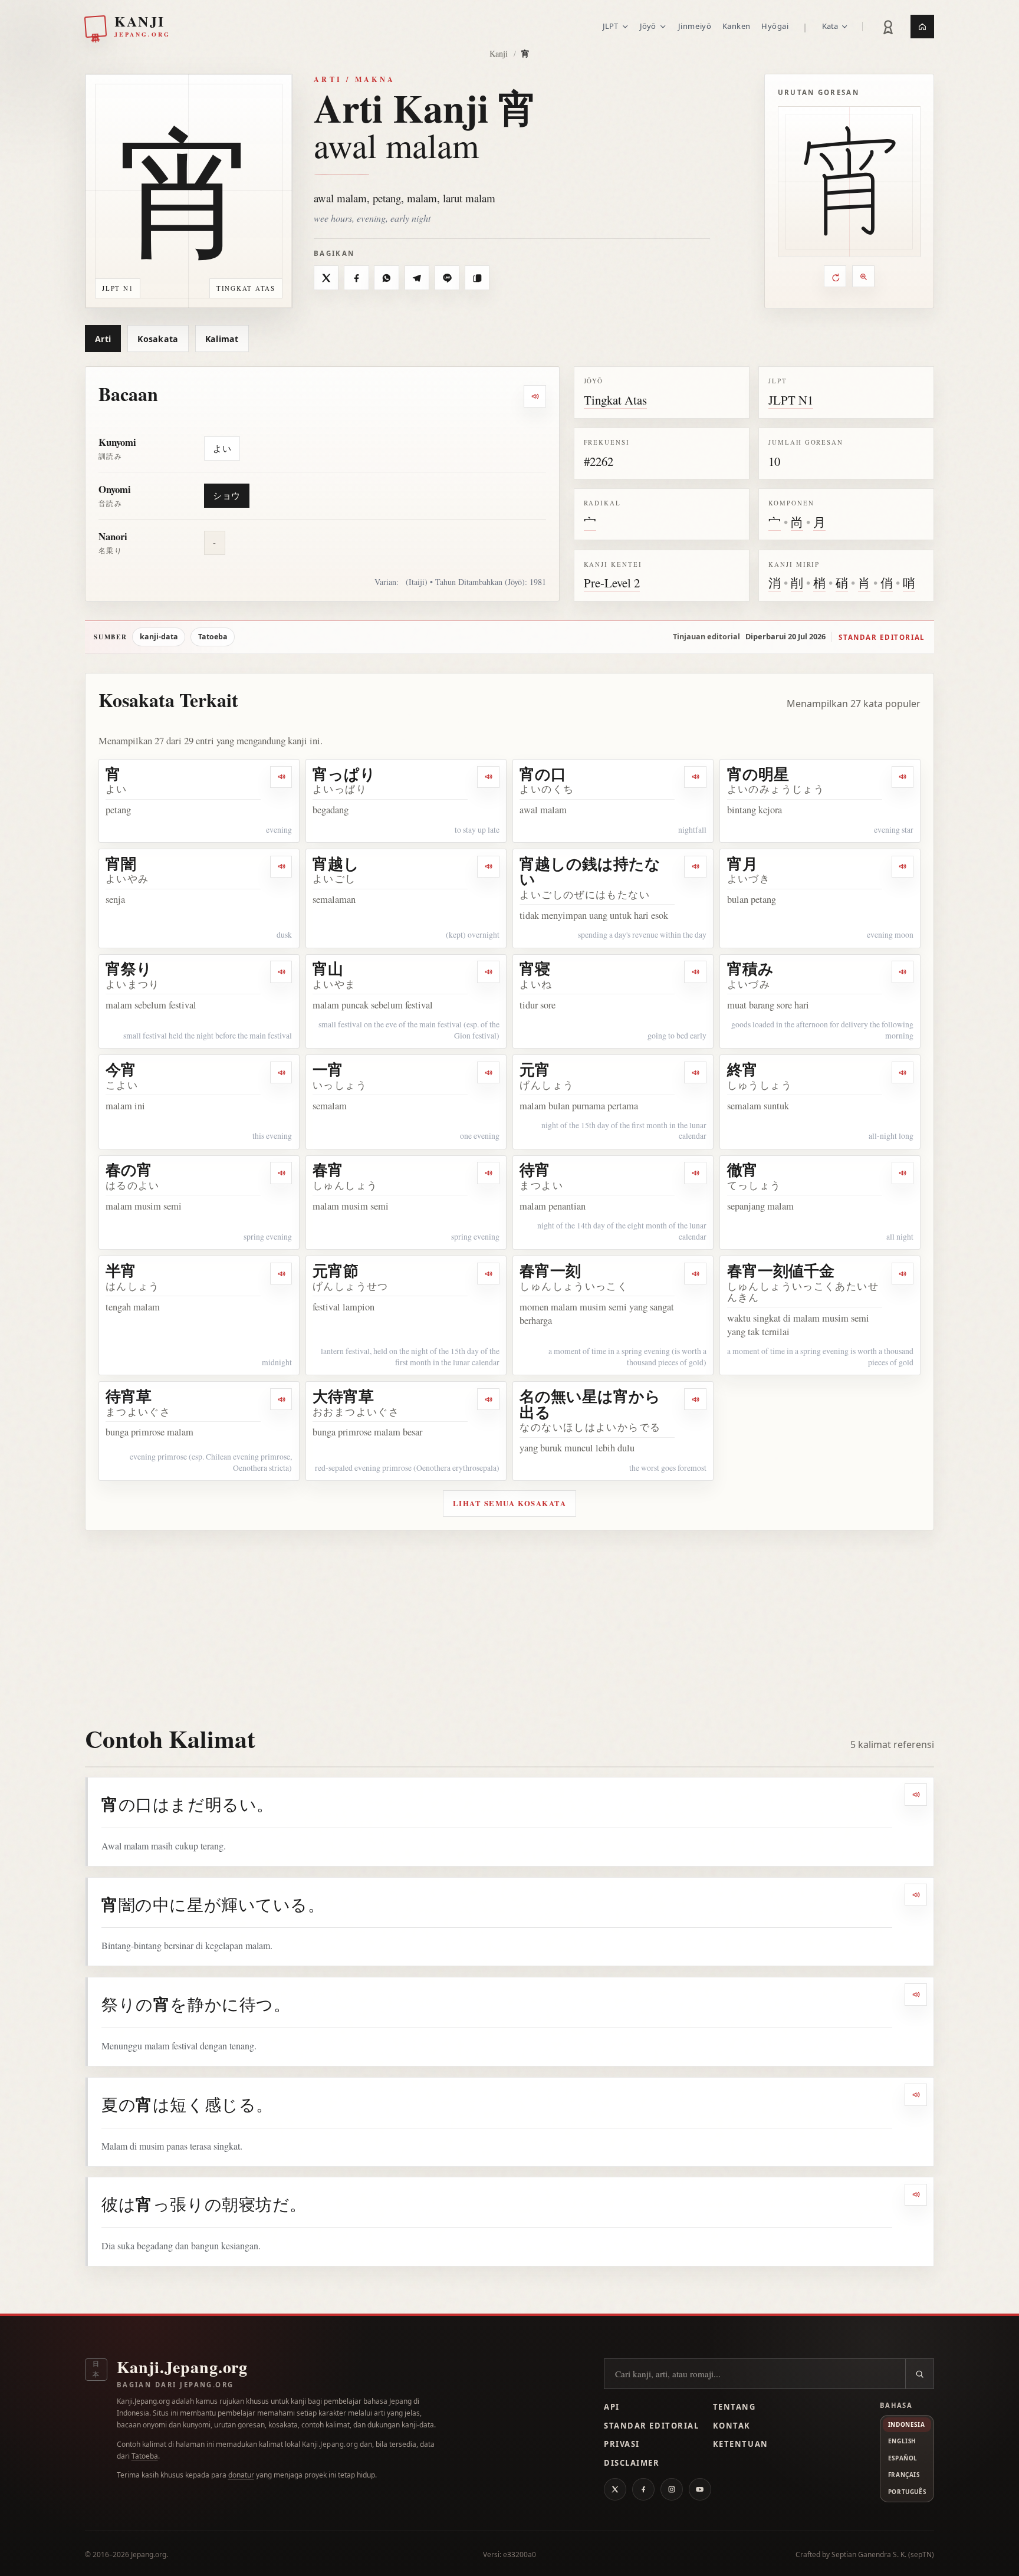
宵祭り (129, 968)
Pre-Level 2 (612, 583)
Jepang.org (149, 2554)
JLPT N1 (791, 400)
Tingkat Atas (615, 400)
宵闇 (121, 863)
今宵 (121, 1069)
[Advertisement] (509, 1619)
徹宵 (742, 1169)
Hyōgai (775, 26)
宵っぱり (344, 774)
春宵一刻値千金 (781, 1270)
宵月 (742, 863)
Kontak (732, 2426)
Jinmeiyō (695, 26)
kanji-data (159, 637)
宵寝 (535, 968)
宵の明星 (758, 774)
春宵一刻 (550, 1270)
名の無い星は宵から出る (590, 1404)
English (902, 2441)
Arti (103, 339)
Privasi (622, 2444)
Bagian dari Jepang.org (175, 2385)
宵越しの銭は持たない (590, 871)
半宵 (121, 1270)
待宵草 (129, 1396)
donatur (241, 2475)
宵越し (336, 863)
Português (907, 2492)
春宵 (328, 1169)
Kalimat (222, 339)
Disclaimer (632, 2463)
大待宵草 (343, 1396)
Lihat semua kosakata (510, 1503)
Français (904, 2475)
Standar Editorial (651, 2426)
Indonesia (906, 2424)
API (612, 2407)
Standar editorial (882, 637)
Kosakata (158, 339)
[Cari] (919, 2374)
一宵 (328, 1069)
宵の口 (543, 774)
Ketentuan (741, 2444)
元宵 (535, 1069)
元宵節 (336, 1270)
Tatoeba (213, 637)
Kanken (737, 26)
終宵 (742, 1069)
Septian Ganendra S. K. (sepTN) (883, 2554)
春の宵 (129, 1169)
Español (903, 2458)
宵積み (750, 968)
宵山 (328, 968)
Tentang (734, 2407)
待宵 (535, 1169)
